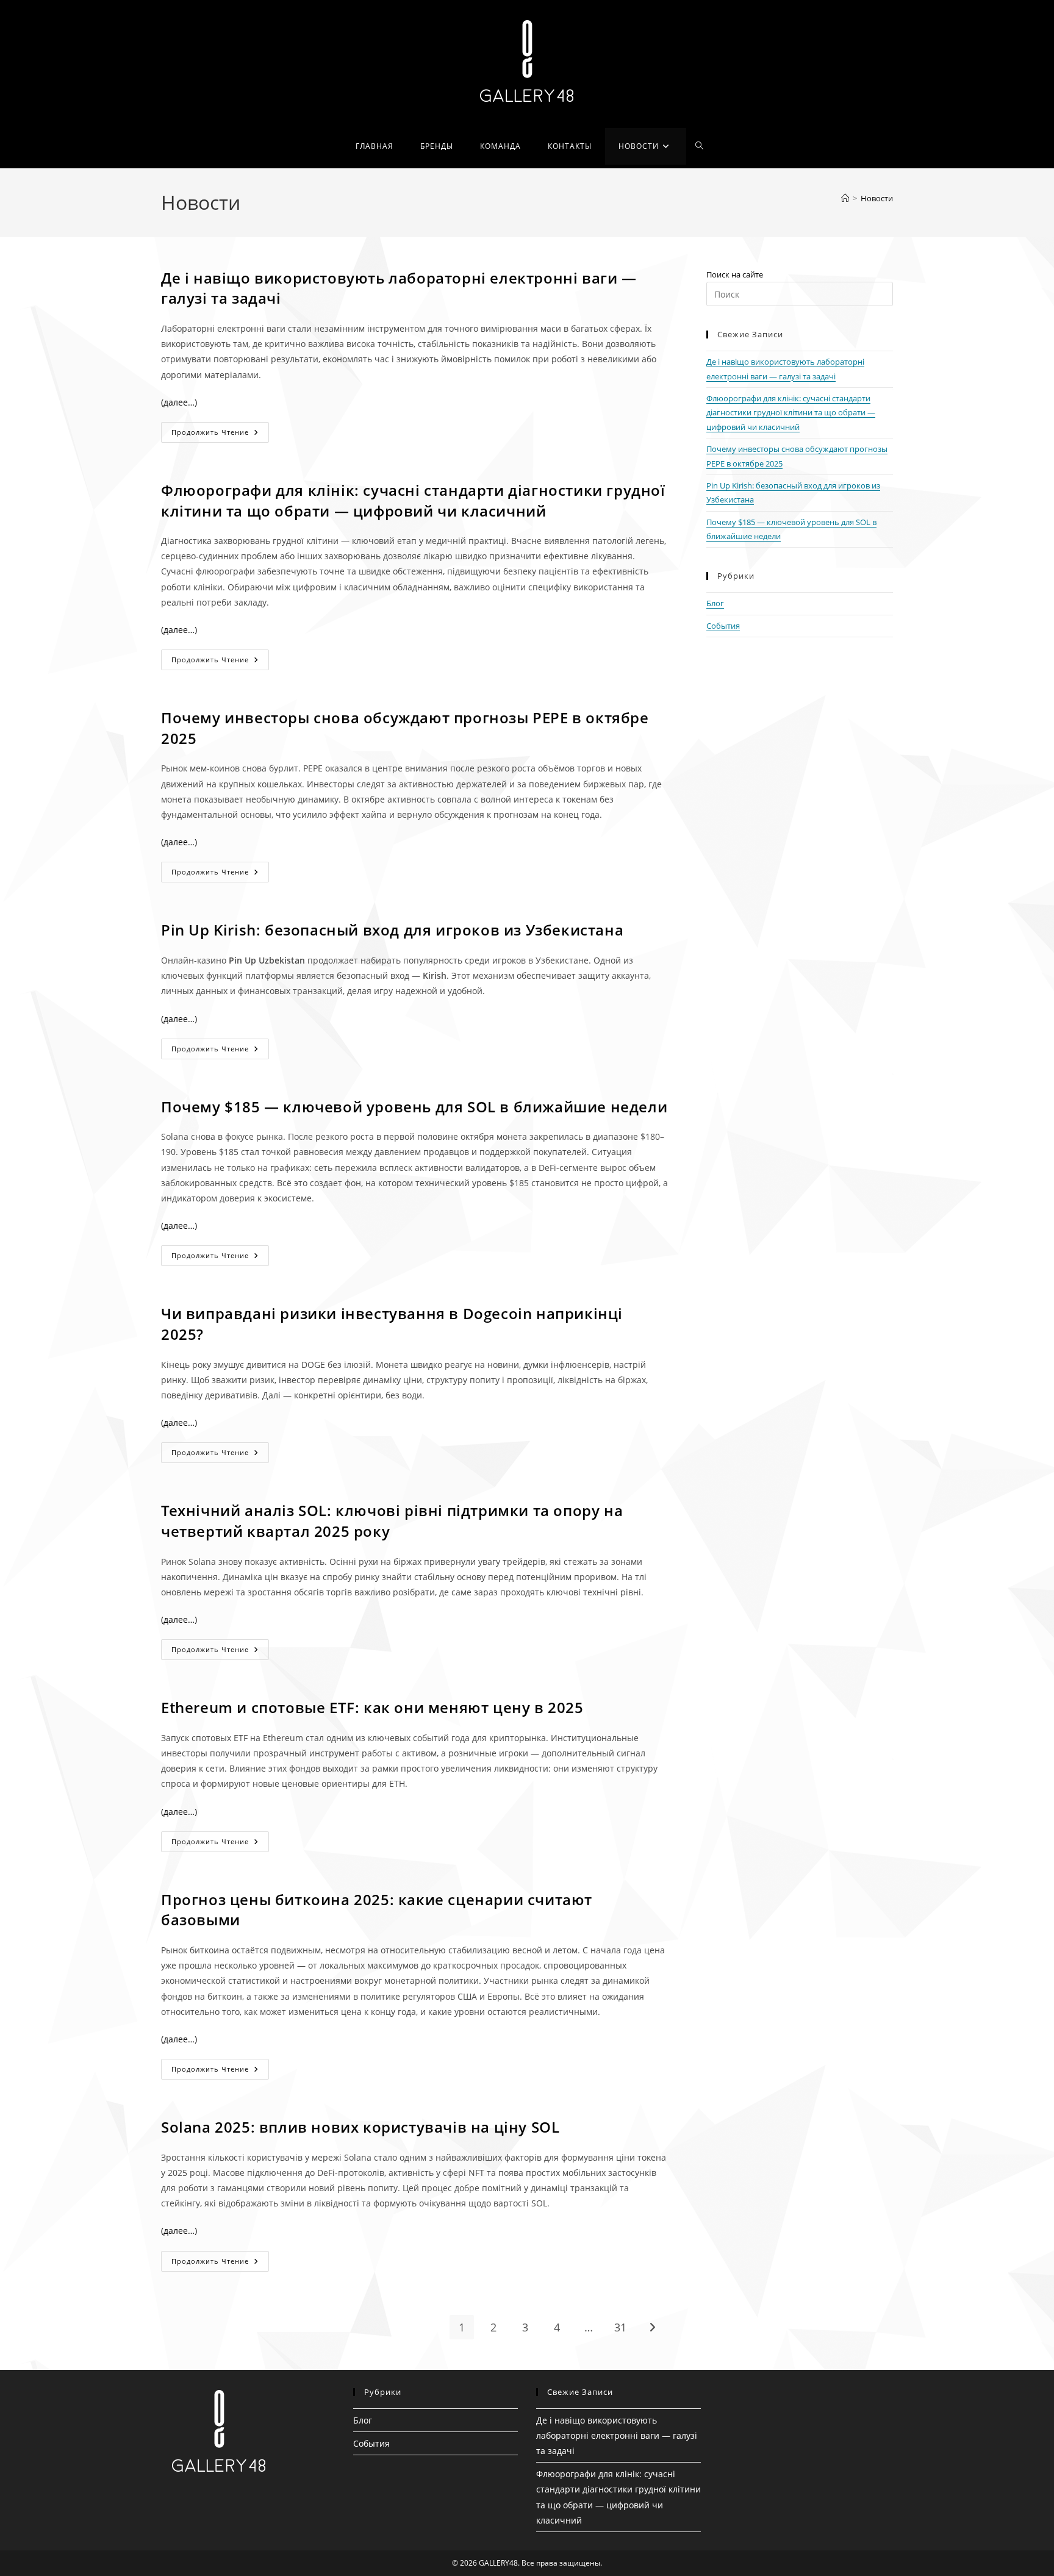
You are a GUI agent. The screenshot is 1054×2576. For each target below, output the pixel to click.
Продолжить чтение (220, 435)
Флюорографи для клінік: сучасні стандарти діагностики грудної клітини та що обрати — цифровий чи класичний (413, 500)
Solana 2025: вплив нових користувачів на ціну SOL (360, 2127)
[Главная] (845, 198)
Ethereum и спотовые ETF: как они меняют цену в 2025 (372, 1707)
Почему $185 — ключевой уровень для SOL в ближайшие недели (414, 1107)
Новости (877, 198)
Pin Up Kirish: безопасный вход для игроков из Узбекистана (392, 930)
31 (620, 2327)
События (723, 626)
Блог (715, 603)
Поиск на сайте (735, 274)
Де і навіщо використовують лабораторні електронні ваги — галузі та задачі (617, 2435)
